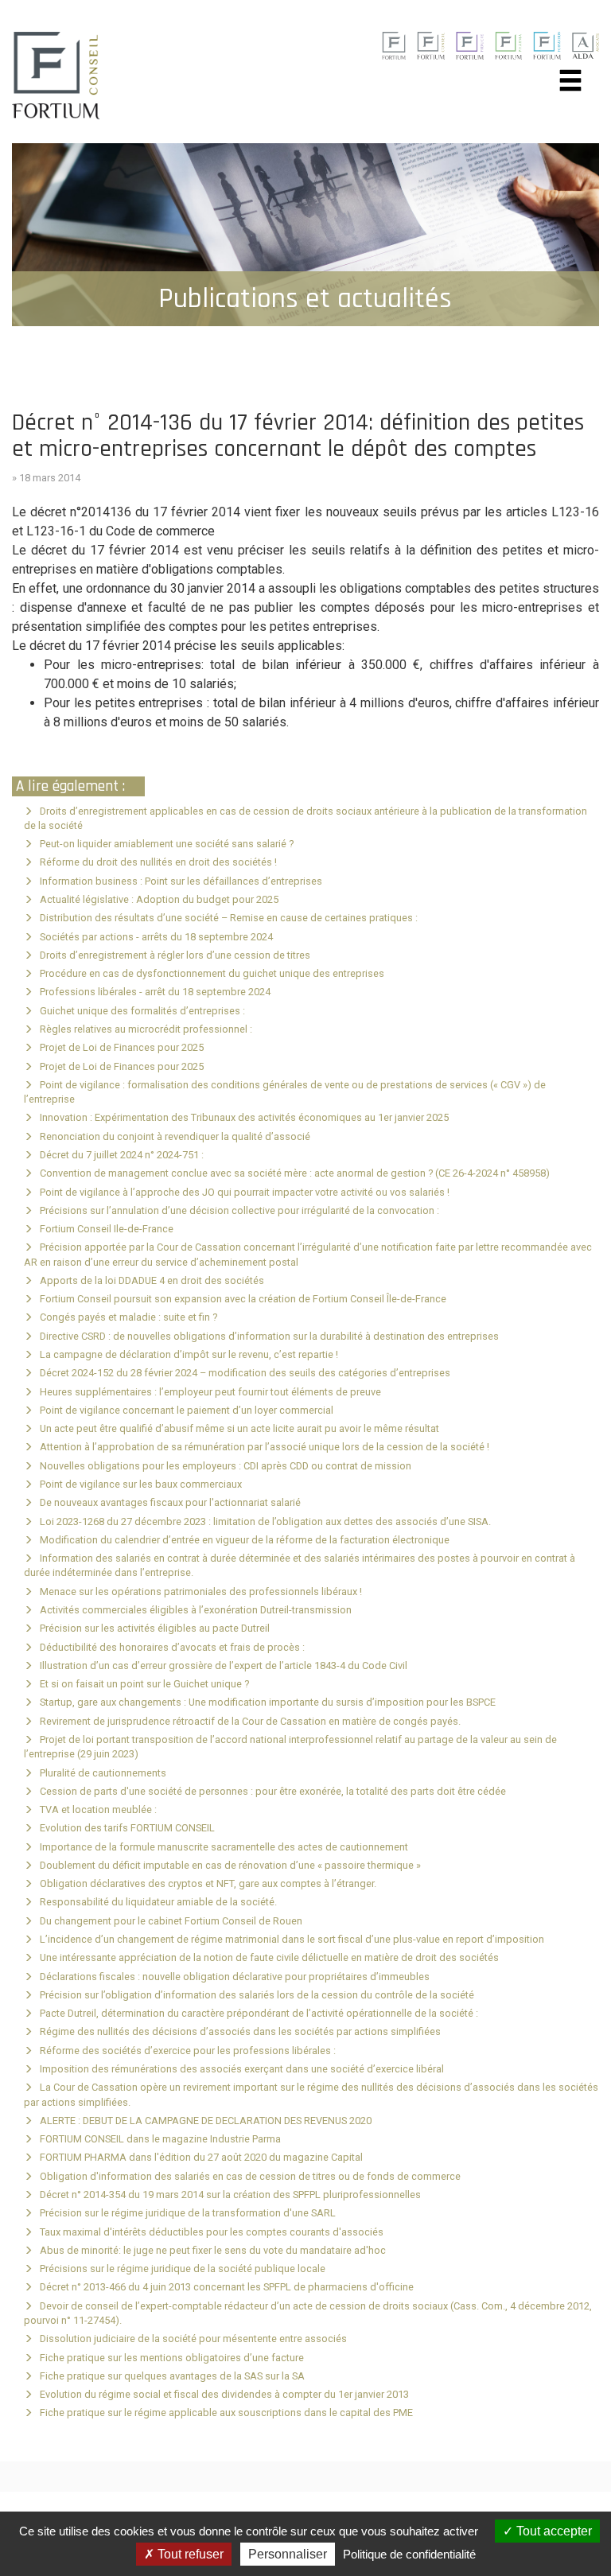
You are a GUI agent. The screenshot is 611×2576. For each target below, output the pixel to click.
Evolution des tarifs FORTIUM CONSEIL (127, 1828)
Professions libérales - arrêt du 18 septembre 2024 (155, 992)
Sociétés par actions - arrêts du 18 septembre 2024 (156, 937)
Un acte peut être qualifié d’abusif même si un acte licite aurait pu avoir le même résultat (239, 1428)
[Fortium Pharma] (509, 45)
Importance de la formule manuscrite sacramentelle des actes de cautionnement (224, 1847)
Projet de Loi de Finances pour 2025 (122, 1047)
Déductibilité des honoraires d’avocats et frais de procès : (172, 1647)
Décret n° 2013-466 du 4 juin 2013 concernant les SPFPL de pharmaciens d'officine (227, 2287)
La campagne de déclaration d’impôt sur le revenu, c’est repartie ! (189, 1354)
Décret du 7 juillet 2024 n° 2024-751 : (122, 1155)
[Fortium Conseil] (393, 45)
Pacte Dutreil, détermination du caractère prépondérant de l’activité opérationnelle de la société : (259, 2013)
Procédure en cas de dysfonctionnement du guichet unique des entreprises (212, 973)
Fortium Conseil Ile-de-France (107, 1229)
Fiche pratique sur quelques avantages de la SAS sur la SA (172, 2376)
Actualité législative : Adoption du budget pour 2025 (159, 899)
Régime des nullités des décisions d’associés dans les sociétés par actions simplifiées (240, 2031)
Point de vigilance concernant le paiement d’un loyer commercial (187, 1410)
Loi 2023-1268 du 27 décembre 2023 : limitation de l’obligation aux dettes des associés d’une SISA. (265, 1521)
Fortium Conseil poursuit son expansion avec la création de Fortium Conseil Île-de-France (243, 1299)
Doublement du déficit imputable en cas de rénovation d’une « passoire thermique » (230, 1865)
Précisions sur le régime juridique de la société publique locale (183, 2269)
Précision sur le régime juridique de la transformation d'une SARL (188, 2213)
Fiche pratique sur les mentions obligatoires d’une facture (172, 2358)
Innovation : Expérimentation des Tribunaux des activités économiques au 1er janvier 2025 (244, 1117)
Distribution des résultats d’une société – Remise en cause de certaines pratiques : (229, 918)
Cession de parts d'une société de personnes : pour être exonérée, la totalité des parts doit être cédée (273, 1791)
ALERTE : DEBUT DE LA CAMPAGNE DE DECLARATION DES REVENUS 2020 (206, 2121)
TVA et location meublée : (98, 1809)
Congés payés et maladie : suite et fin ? (128, 1317)
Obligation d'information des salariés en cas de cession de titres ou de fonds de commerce (250, 2176)
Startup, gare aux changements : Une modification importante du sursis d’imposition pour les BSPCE (268, 1702)
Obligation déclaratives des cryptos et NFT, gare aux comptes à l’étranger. (208, 1883)
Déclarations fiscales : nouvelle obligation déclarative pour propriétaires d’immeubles (235, 1977)
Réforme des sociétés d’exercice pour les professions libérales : (188, 2051)
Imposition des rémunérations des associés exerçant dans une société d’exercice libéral (242, 2069)
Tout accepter (553, 2531)
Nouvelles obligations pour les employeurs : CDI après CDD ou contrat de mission (226, 1466)
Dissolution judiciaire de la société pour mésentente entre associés (193, 2339)
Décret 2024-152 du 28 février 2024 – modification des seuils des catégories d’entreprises (245, 1373)
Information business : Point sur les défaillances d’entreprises (181, 881)
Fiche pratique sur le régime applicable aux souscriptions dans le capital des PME (226, 2413)
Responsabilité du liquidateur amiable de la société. (158, 1902)
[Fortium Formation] (547, 45)
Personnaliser (288, 2554)
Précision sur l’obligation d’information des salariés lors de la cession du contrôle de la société (257, 1995)
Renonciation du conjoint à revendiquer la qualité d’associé (175, 1136)
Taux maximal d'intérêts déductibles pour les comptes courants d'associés (212, 2232)
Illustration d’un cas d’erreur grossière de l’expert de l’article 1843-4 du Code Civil (224, 1665)
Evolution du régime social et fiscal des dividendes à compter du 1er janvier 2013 (224, 2394)
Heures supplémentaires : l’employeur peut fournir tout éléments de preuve (210, 1392)
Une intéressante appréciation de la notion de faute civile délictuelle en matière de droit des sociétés (269, 1957)
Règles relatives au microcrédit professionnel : (146, 1029)
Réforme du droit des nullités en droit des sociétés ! (158, 862)
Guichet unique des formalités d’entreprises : (142, 1011)
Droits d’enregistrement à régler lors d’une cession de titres (175, 955)
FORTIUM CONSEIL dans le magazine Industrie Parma (160, 2139)
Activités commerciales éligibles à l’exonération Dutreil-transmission (196, 1610)
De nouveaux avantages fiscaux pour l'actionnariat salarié (170, 1502)
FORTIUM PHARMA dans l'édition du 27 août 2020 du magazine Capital (201, 2157)
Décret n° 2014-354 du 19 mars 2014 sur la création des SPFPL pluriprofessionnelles (230, 2195)
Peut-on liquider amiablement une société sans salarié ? (167, 844)
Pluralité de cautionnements (103, 1773)
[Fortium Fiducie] (470, 45)
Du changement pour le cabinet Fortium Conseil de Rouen (171, 1921)
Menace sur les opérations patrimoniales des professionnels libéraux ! (201, 1592)
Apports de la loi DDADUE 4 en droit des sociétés (152, 1280)
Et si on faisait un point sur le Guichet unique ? (144, 1684)
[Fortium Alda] (585, 45)
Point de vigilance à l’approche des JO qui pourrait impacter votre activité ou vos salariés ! (245, 1192)
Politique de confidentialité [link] (409, 2554)
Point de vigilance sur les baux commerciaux (141, 1484)
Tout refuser (189, 2554)
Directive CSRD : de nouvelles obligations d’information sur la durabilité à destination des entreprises (269, 1336)
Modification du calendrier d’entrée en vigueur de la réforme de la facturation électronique (245, 1540)
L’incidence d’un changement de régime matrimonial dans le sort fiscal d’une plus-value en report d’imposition (292, 1939)
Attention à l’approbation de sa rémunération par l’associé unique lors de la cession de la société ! (265, 1447)
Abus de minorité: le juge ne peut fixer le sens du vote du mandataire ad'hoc (213, 2250)
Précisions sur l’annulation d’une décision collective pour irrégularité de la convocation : (239, 1210)
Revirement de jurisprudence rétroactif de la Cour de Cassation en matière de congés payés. (250, 1721)
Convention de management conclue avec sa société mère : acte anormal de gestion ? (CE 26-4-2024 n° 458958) (295, 1173)
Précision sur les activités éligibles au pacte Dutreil (155, 1628)
